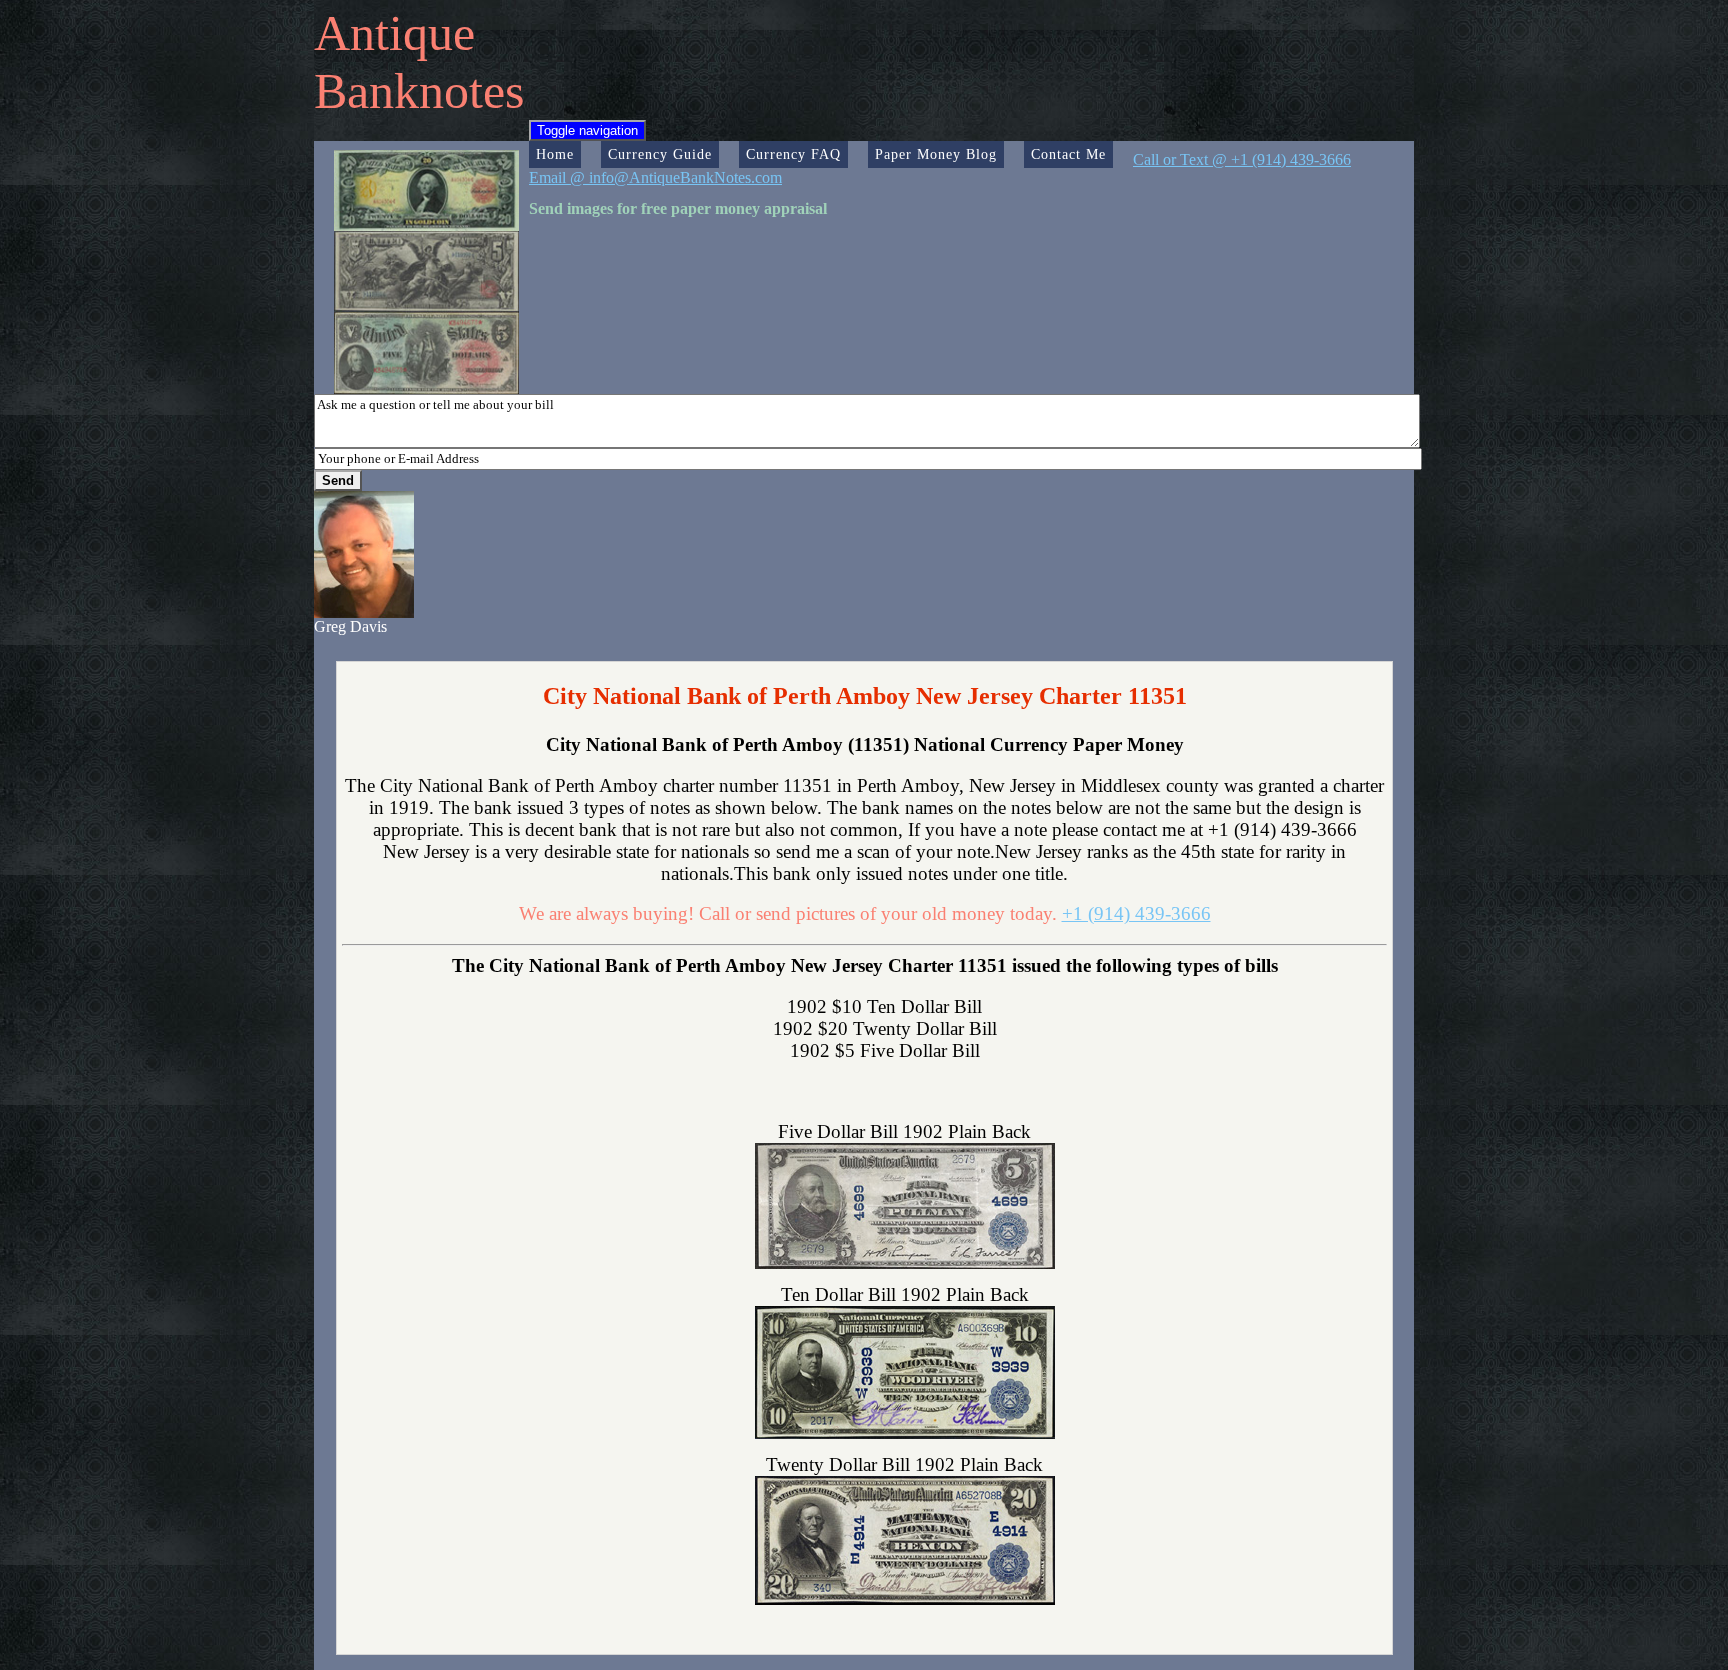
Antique (394, 33)
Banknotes (419, 91)
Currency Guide (660, 154)
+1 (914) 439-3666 (1136, 913)
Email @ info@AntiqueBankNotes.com (655, 177)
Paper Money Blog (936, 154)
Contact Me (1068, 154)
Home (555, 154)
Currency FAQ (793, 154)
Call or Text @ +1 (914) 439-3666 (1242, 159)
